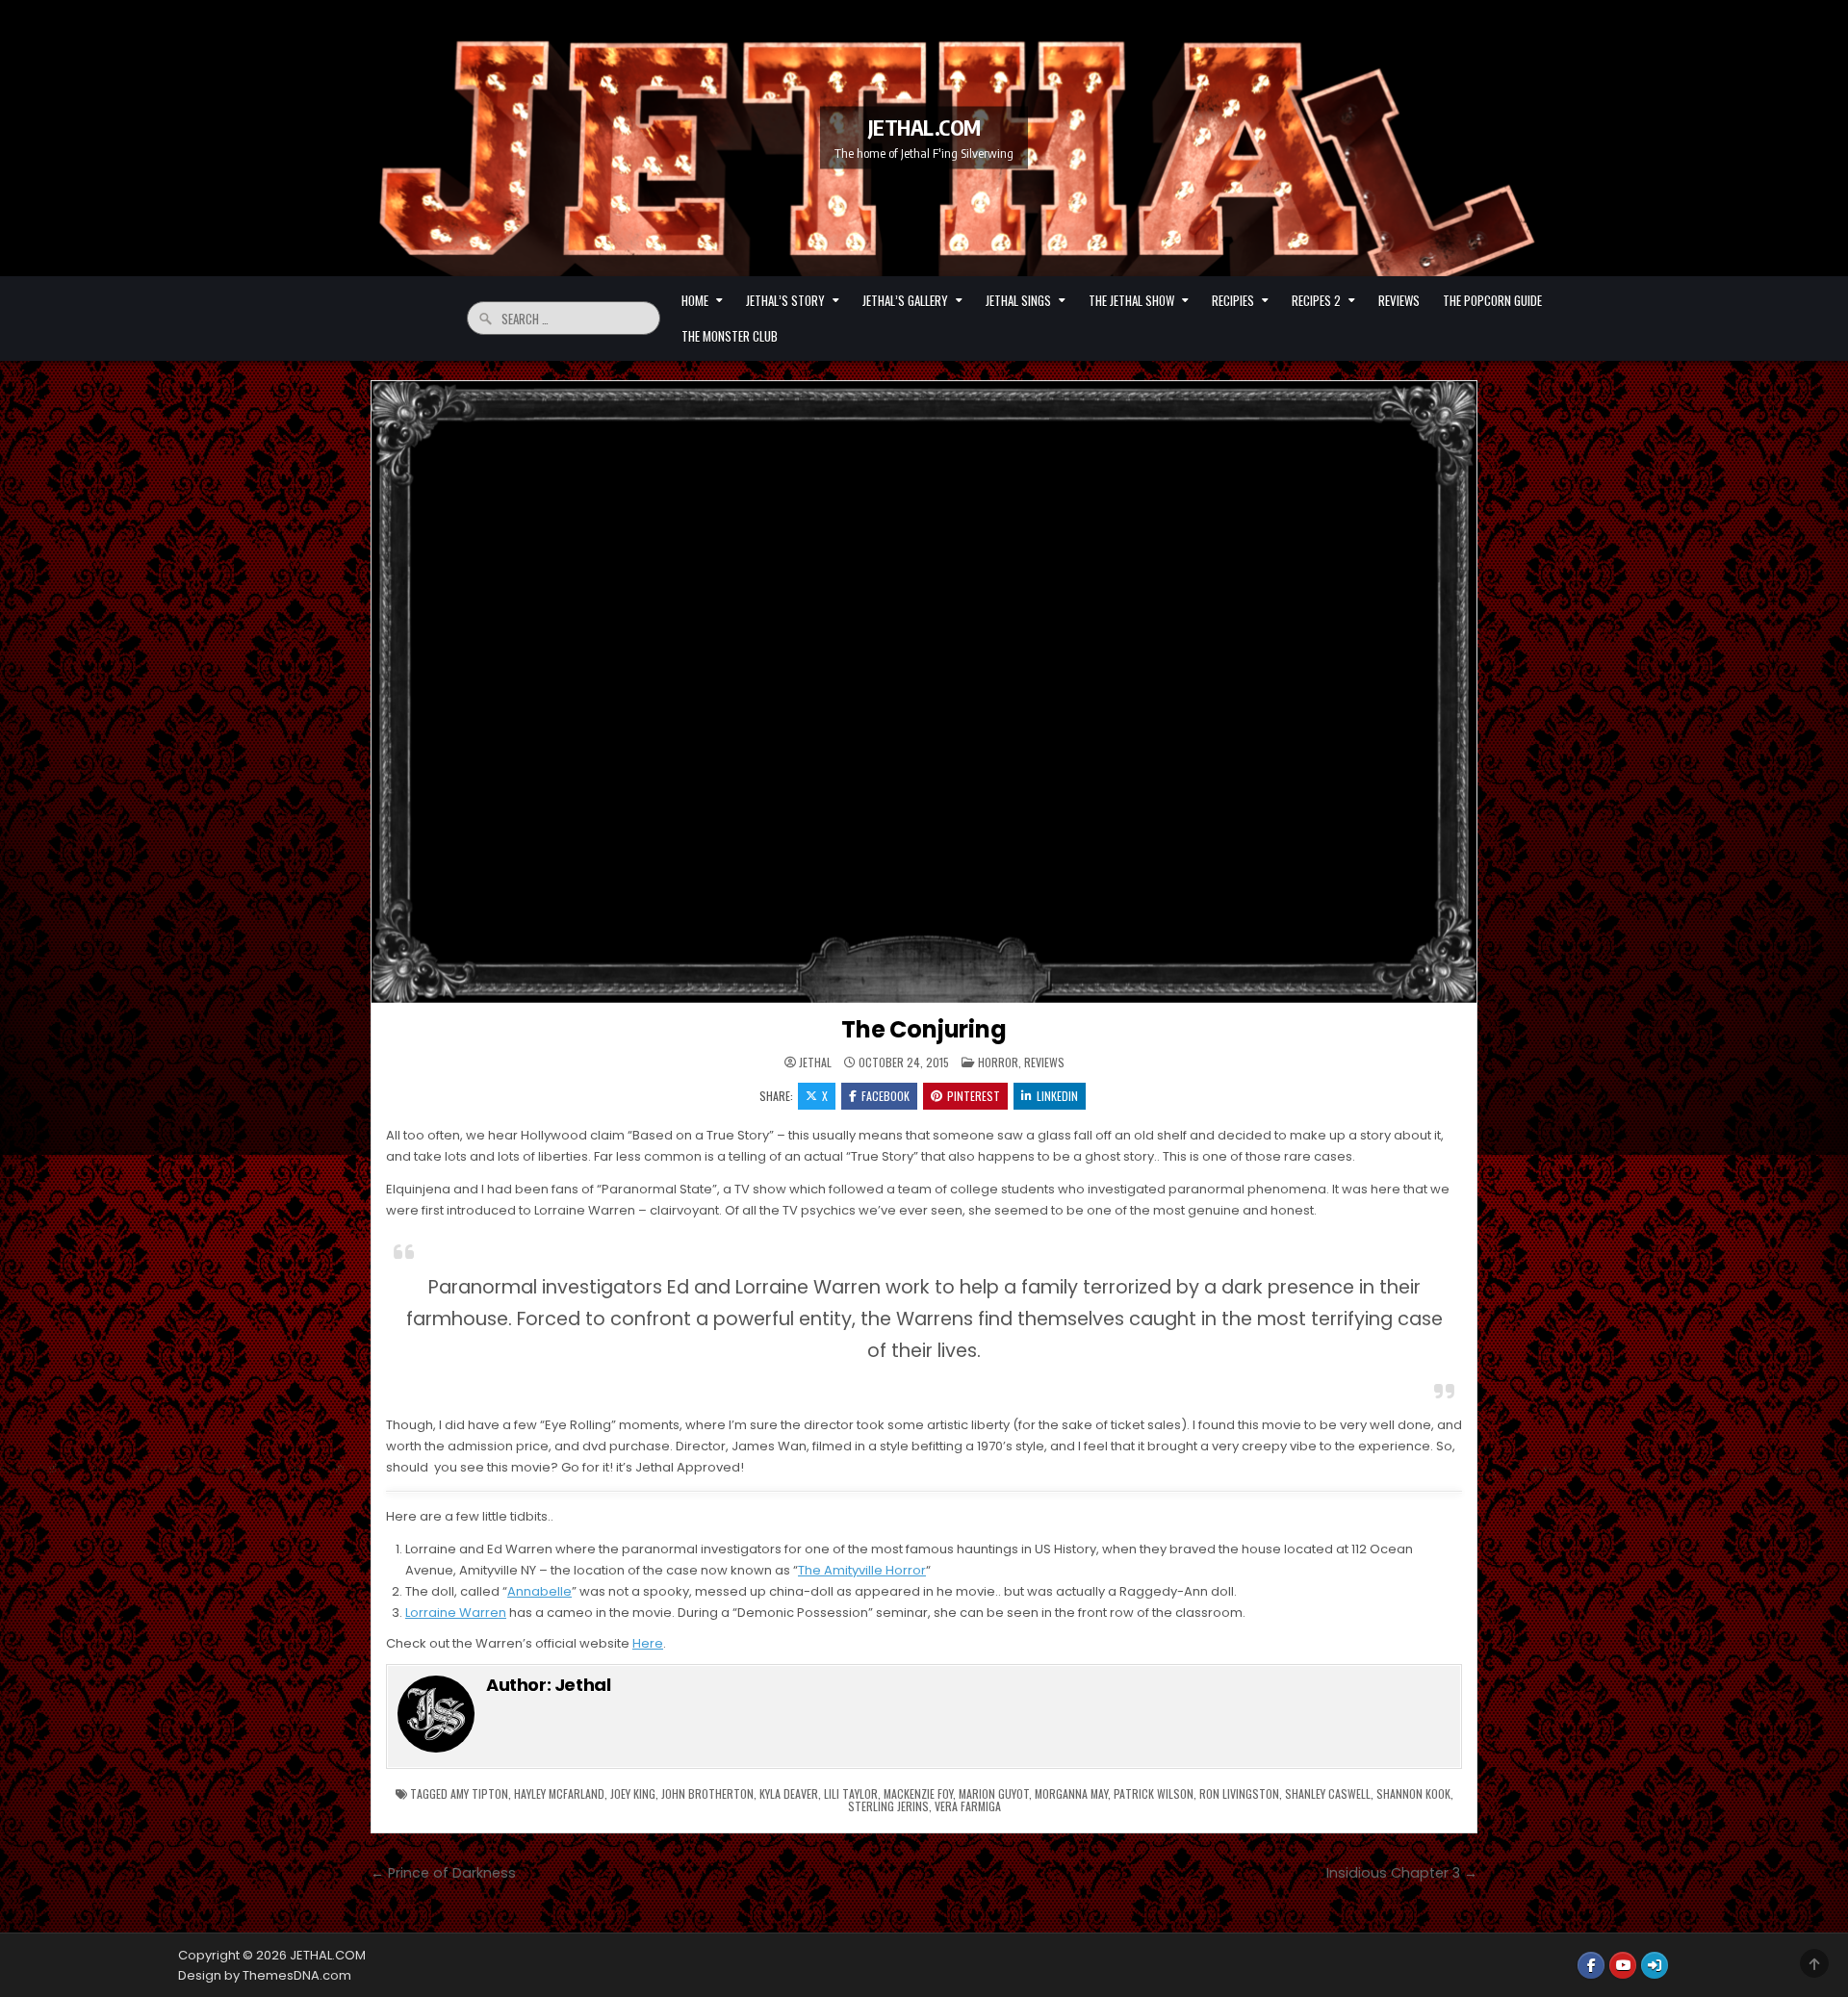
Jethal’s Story (785, 300)
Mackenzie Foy (918, 1793)
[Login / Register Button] (1655, 1965)
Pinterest (974, 1096)
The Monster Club (730, 336)
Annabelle (539, 1591)
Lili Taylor (851, 1793)
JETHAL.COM (924, 127)
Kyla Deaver (789, 1793)
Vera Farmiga (968, 1806)
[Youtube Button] (1623, 1965)
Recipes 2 (1316, 300)
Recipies (1233, 300)
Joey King (633, 1793)
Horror (998, 1062)
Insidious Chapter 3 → (1402, 1873)
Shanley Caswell (1328, 1793)
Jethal (815, 1063)
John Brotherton (707, 1793)
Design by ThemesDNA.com (265, 1975)
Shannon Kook (1413, 1793)
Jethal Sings (1018, 300)
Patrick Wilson (1154, 1793)
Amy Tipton (479, 1793)
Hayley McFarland (559, 1793)
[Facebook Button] (1591, 1965)
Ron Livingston (1239, 1793)
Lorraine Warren (456, 1613)
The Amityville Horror (862, 1570)
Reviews (1399, 300)
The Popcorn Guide (1492, 300)
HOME (695, 300)
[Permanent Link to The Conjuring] (924, 692)
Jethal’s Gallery (905, 300)
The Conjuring (924, 1029)
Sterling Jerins (888, 1806)
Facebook (885, 1096)
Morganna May (1071, 1793)
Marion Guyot (994, 1793)
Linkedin (1057, 1096)
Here (648, 1643)
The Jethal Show (1131, 300)
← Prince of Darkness (443, 1873)
